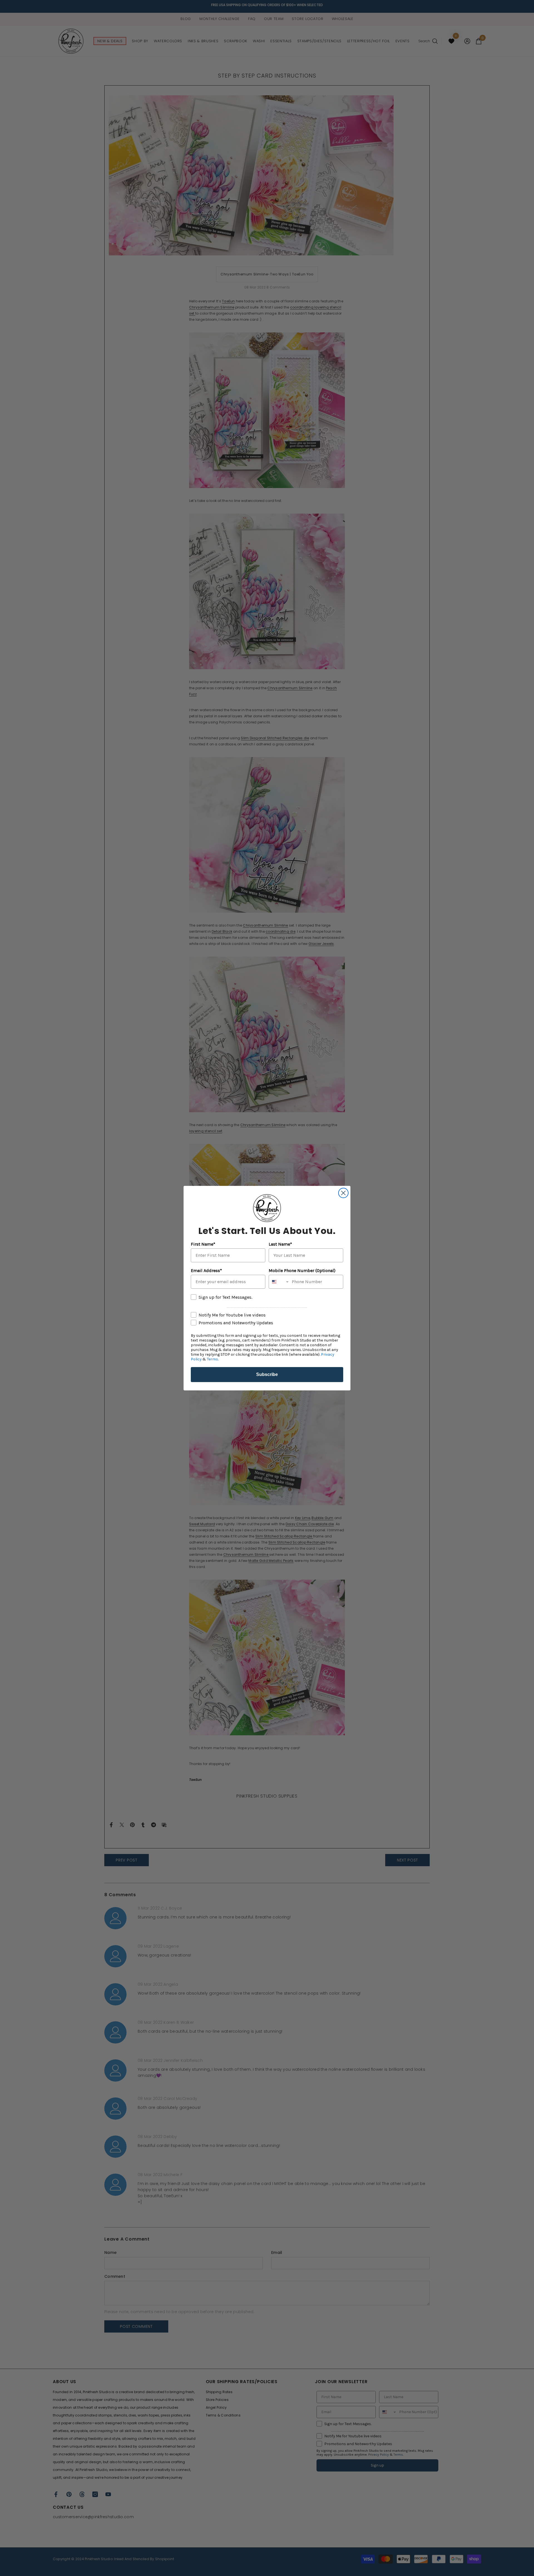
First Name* (203, 1244)
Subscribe (267, 1374)
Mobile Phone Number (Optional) (302, 1270)
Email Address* (206, 1270)
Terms (212, 1359)
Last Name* (280, 1244)
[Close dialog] (343, 1193)
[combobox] (279, 1282)
